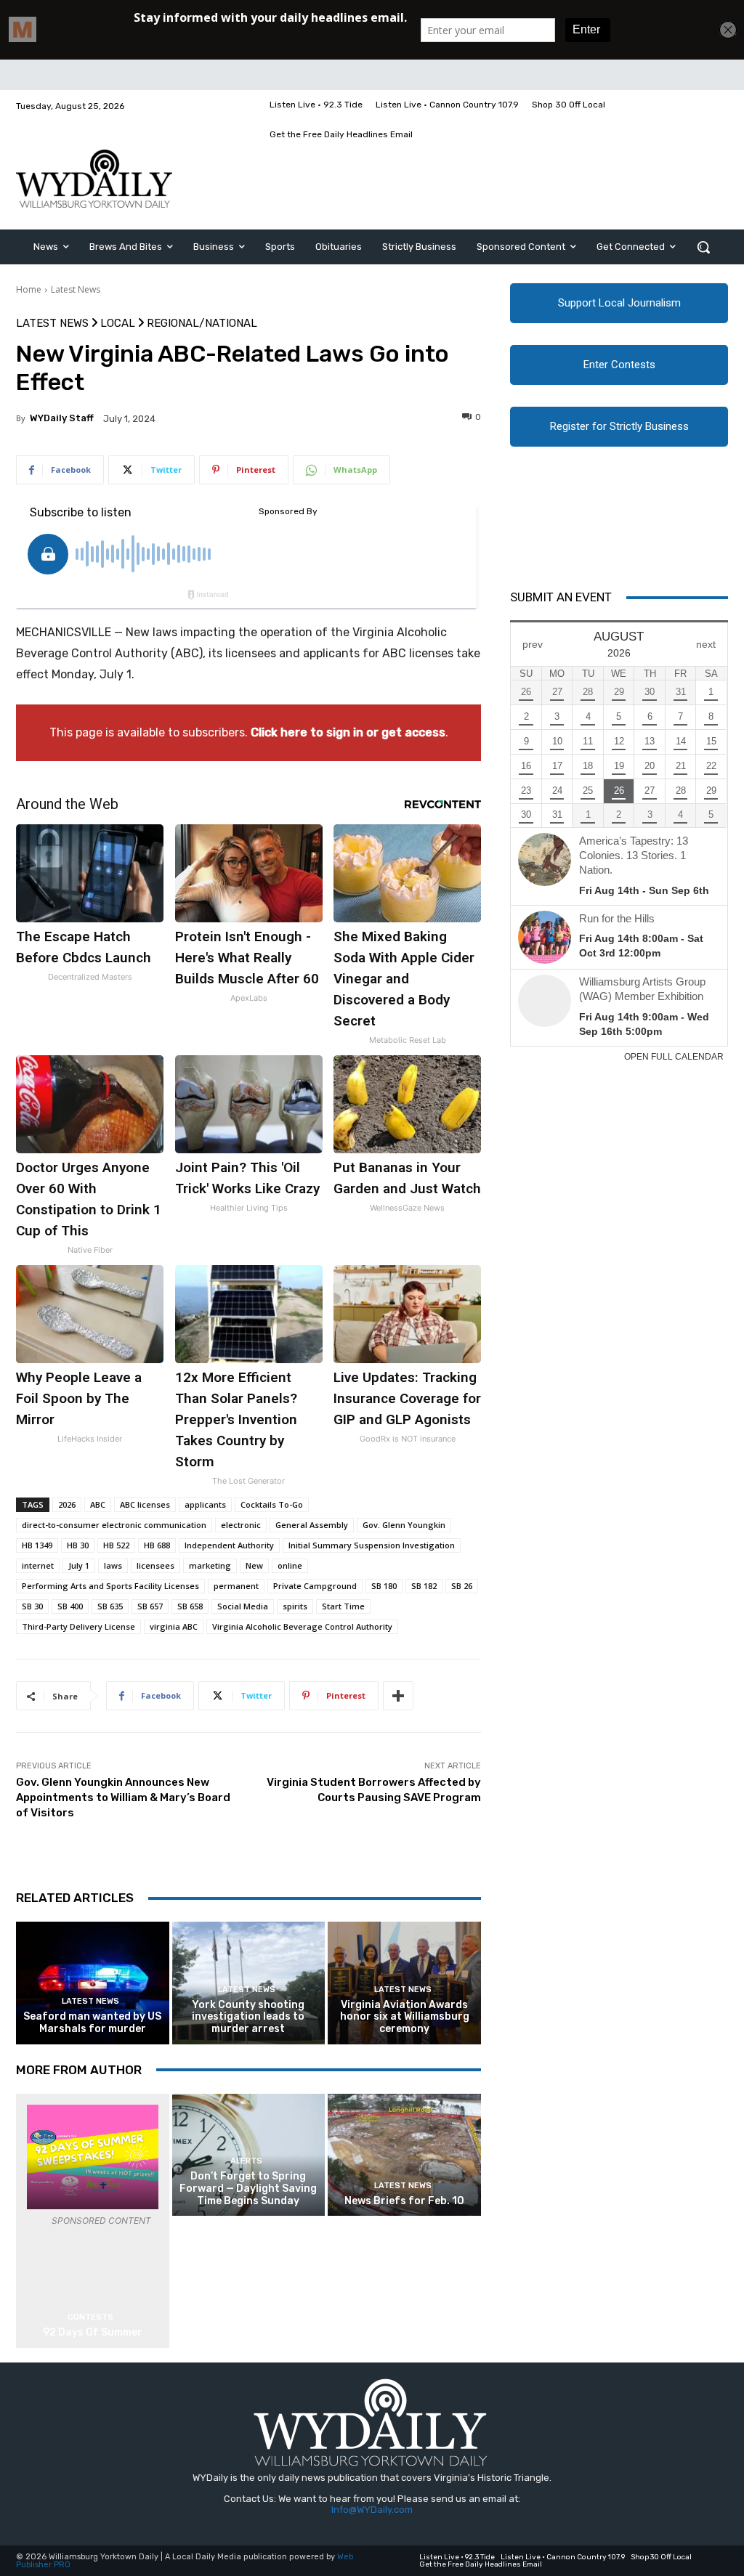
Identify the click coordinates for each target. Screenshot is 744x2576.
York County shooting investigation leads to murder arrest (248, 2017)
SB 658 (190, 1606)
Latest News (76, 289)
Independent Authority (229, 1545)
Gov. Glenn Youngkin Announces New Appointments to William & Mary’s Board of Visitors (123, 1797)
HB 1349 (37, 1545)
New (254, 1565)
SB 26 (462, 1586)
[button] (703, 247)
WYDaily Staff (62, 418)
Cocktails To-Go (272, 1504)
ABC (98, 1504)
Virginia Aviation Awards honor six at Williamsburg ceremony (405, 2017)
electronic (241, 1525)
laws (113, 1565)
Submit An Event (561, 597)
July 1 (79, 1565)
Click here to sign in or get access (348, 732)
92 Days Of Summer (93, 2332)
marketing (210, 1565)
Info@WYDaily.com (372, 2510)
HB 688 (157, 1545)
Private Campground (315, 1586)
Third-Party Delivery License (78, 1626)
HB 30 (78, 1545)
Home (29, 289)
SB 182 (424, 1586)
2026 (67, 1504)
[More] (398, 1696)
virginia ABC (174, 1626)
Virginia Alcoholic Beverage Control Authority (302, 1626)
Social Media (243, 1606)
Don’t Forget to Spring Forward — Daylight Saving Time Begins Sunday (248, 2189)
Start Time (343, 1606)
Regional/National (202, 324)
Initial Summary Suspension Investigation (372, 1545)
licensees (155, 1565)
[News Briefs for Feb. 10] (404, 2155)
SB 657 (150, 1606)
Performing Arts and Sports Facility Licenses (110, 1586)
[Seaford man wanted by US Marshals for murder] (93, 1983)
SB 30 (32, 1606)
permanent (236, 1586)
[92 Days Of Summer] (93, 2157)
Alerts (246, 2161)
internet (38, 1565)
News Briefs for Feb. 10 (404, 2201)
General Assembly (312, 1525)
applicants (205, 1504)
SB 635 (110, 1606)
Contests (90, 2317)
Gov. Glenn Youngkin (404, 1525)
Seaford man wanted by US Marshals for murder (92, 2023)
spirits (295, 1606)
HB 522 (116, 1545)
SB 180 (384, 1586)
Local (118, 324)
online (290, 1565)
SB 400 (70, 1606)
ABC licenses (145, 1504)
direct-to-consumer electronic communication (114, 1525)
